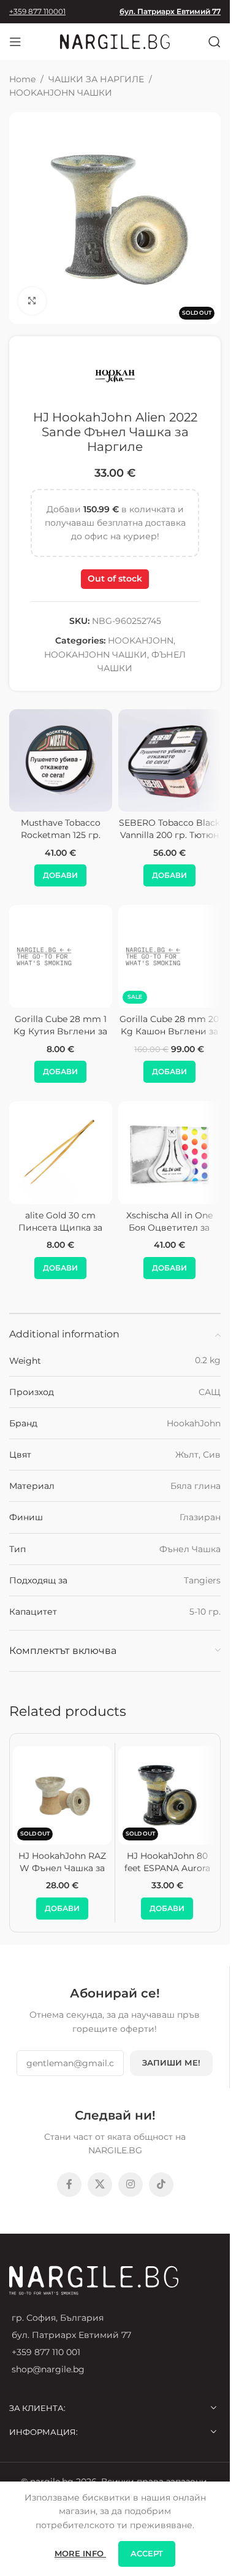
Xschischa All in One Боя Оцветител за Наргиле (169, 1227)
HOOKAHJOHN (141, 640)
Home (22, 79)
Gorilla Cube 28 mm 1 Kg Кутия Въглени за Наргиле (60, 1031)
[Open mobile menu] (15, 42)
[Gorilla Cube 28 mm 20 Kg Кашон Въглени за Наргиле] (170, 956)
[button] (60, 875)
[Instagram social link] (131, 2185)
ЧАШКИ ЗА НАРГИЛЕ (96, 79)
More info (80, 2553)
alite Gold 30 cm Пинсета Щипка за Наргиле (60, 1227)
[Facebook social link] (69, 2185)
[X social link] (100, 2185)
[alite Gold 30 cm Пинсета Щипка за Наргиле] (61, 1153)
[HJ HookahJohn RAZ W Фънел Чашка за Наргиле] (62, 1795)
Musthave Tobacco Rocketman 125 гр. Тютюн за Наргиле (61, 835)
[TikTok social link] (161, 2185)
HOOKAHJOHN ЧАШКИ (61, 93)
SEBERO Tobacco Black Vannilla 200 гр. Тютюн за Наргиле (169, 835)
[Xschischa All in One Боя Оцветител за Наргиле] (170, 1153)
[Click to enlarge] (32, 301)
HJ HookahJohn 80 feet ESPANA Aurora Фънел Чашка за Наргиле (167, 1874)
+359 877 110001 (37, 11)
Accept (147, 2553)
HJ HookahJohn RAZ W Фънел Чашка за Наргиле (62, 1868)
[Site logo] (115, 41)
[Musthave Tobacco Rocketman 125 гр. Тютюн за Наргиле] (61, 761)
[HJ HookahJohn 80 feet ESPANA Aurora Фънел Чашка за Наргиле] (168, 1795)
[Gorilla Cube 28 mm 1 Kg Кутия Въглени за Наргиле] (61, 956)
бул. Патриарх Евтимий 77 (170, 11)
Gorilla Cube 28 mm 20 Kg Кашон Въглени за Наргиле (169, 1031)
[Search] (214, 42)
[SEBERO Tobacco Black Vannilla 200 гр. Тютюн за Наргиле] (170, 761)
